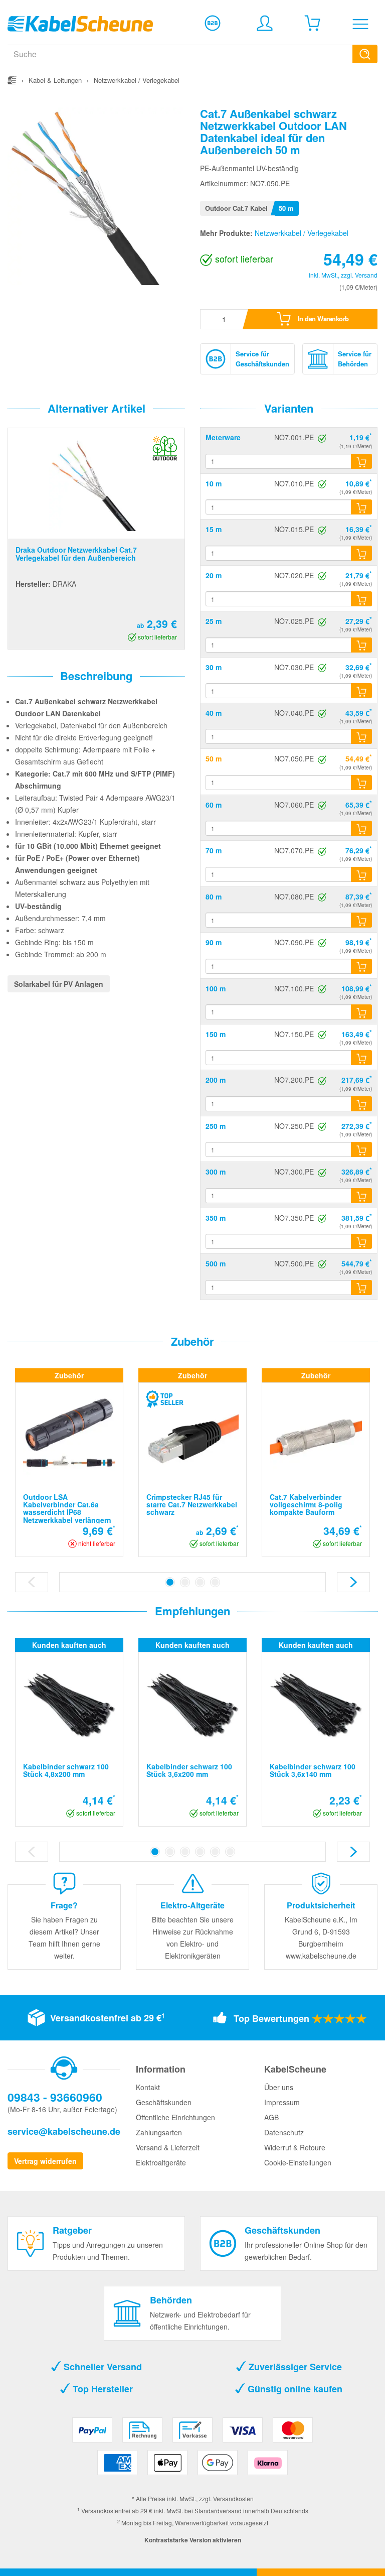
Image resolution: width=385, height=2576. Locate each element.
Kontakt (148, 2087)
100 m (216, 988)
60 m (214, 805)
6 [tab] (230, 1852)
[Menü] (360, 24)
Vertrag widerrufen (45, 2161)
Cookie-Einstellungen (298, 2162)
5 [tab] (215, 1852)
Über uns (279, 2087)
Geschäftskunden (164, 2102)
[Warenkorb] (312, 23)
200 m (216, 1080)
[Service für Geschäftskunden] (213, 23)
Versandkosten (233, 2498)
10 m (214, 483)
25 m (214, 621)
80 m (214, 896)
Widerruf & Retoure (295, 2147)
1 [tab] (170, 1582)
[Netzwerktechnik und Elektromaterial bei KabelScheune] (80, 23)
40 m (214, 713)
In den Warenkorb (322, 318)
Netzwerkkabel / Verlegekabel (302, 233)
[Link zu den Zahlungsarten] (193, 2450)
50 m (214, 758)
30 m (214, 667)
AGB (271, 2117)
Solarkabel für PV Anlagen (59, 984)
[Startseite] (12, 80)
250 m (216, 1126)
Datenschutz (284, 2132)
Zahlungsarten (159, 2132)
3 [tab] (200, 1582)
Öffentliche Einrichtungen (175, 2117)
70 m (214, 850)
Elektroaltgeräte (161, 2162)
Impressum (282, 2102)
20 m (214, 575)
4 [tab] (215, 1582)
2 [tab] (185, 1582)
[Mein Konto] (265, 23)
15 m (214, 529)
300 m (216, 1172)
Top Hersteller (102, 2389)
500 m (216, 1263)
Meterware (223, 437)
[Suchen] (365, 54)
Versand (366, 275)
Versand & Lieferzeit (168, 2147)
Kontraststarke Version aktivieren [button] (193, 2540)
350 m (216, 1218)
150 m (216, 1034)
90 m (214, 942)
